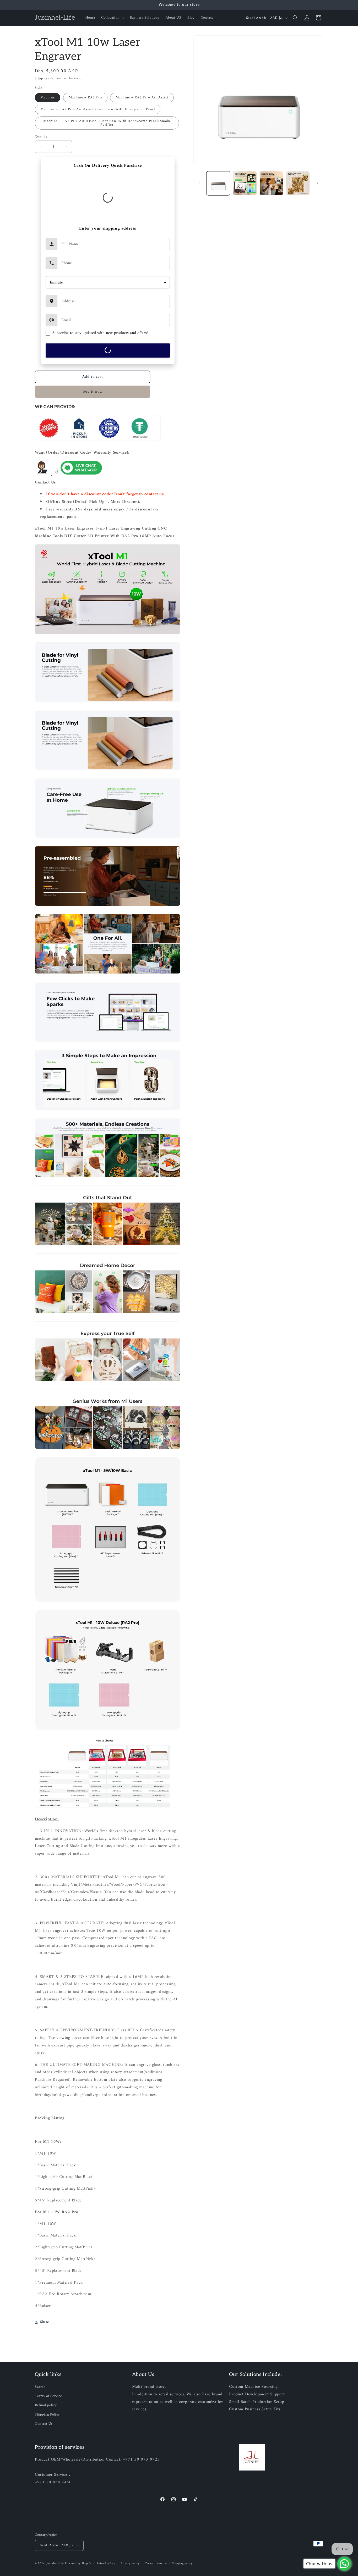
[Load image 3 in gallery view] (271, 183)
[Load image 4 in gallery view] (298, 183)
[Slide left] (199, 183)
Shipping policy (182, 2564)
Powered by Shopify (78, 2564)
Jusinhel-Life (55, 2564)
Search (40, 2387)
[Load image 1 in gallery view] (218, 183)
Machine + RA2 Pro (85, 98)
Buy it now (93, 392)
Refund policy (46, 2405)
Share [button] (45, 2322)
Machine (48, 98)
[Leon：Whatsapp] (81, 475)
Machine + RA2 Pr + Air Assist (142, 98)
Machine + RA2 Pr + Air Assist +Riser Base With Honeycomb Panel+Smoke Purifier (107, 123)
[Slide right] (317, 183)
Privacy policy (130, 2564)
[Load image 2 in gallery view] (245, 183)
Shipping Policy (47, 2415)
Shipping (41, 79)
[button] (112, 18)
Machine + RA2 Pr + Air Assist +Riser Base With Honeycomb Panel (98, 109)
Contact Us (44, 2424)
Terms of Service (48, 2396)
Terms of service (156, 2564)
